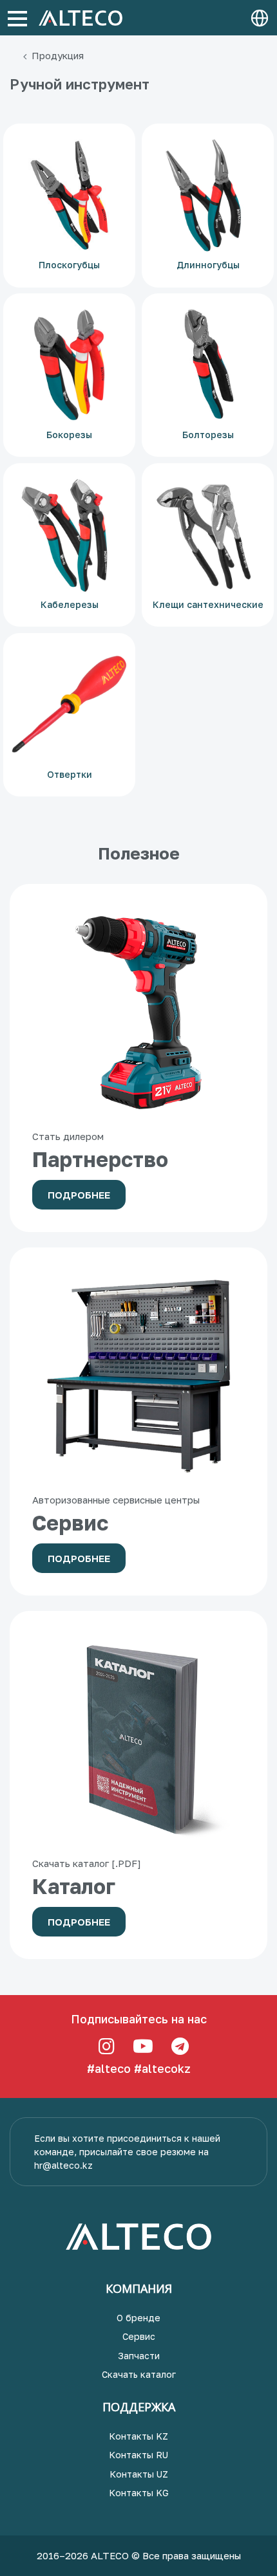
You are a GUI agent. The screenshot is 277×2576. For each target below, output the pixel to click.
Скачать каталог (139, 2374)
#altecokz (162, 2068)
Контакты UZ (139, 2474)
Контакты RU (138, 2455)
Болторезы (208, 435)
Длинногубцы (208, 265)
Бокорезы (69, 435)
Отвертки (70, 774)
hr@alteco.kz (63, 2165)
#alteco (109, 2068)
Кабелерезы (70, 604)
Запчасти (139, 2356)
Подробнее (79, 1195)
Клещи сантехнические (208, 604)
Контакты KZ (138, 2436)
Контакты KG (139, 2493)
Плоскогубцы (69, 265)
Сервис (139, 2336)
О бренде (138, 2318)
